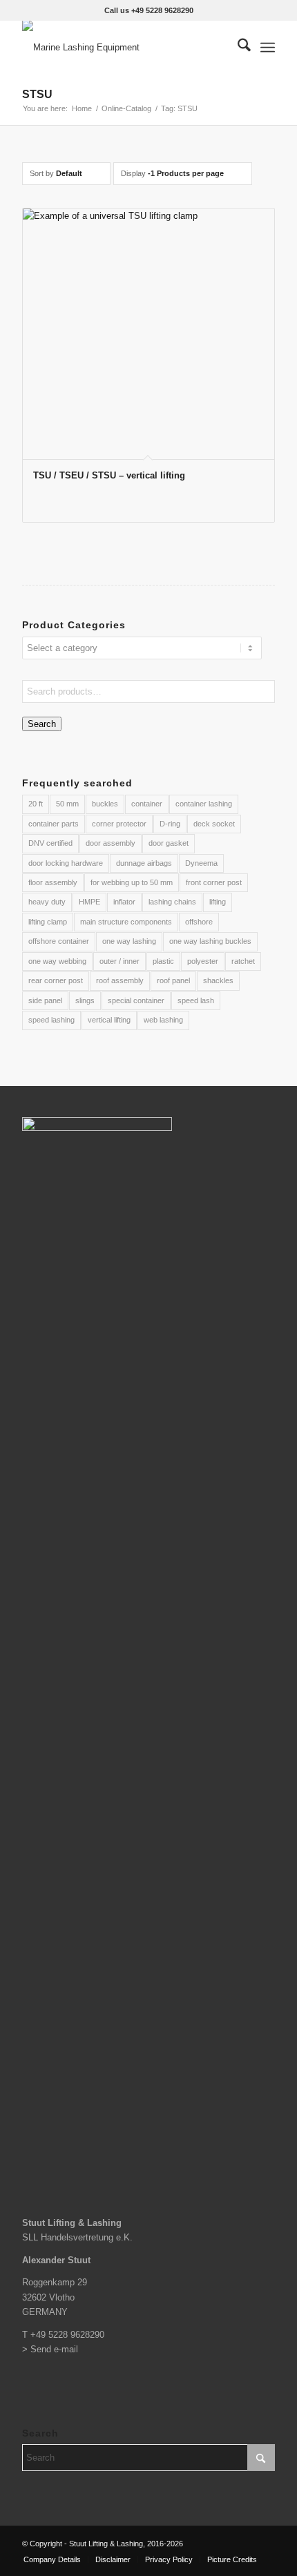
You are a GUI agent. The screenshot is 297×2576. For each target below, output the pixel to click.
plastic (163, 961)
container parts (54, 824)
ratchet (243, 961)
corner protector (119, 824)
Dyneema (201, 863)
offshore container (59, 941)
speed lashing (51, 1020)
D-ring (170, 824)
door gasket (169, 843)
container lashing (204, 804)
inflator (124, 902)
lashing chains (172, 902)
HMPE (89, 902)
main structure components (126, 922)
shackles (218, 980)
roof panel (173, 980)
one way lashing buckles (210, 941)
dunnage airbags (144, 863)
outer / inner (119, 961)
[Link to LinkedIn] (244, 2544)
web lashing (163, 1020)
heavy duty (47, 902)
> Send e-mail (50, 2349)
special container (136, 1000)
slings (85, 1000)
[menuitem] (237, 48)
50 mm (67, 804)
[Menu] (268, 48)
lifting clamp (48, 922)
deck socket (214, 824)
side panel (45, 1000)
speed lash (196, 1000)
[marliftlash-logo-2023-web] (123, 48)
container (147, 804)
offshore (199, 922)
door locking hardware (66, 863)
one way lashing (129, 941)
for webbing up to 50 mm (132, 882)
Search (42, 724)
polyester (203, 961)
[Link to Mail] (265, 2544)
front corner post (214, 882)
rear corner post (56, 980)
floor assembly (53, 882)
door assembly (111, 843)
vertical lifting (109, 1020)
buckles (105, 804)
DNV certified (50, 843)
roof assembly (120, 980)
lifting (218, 902)
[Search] (237, 48)
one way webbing (57, 961)
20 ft (36, 804)
